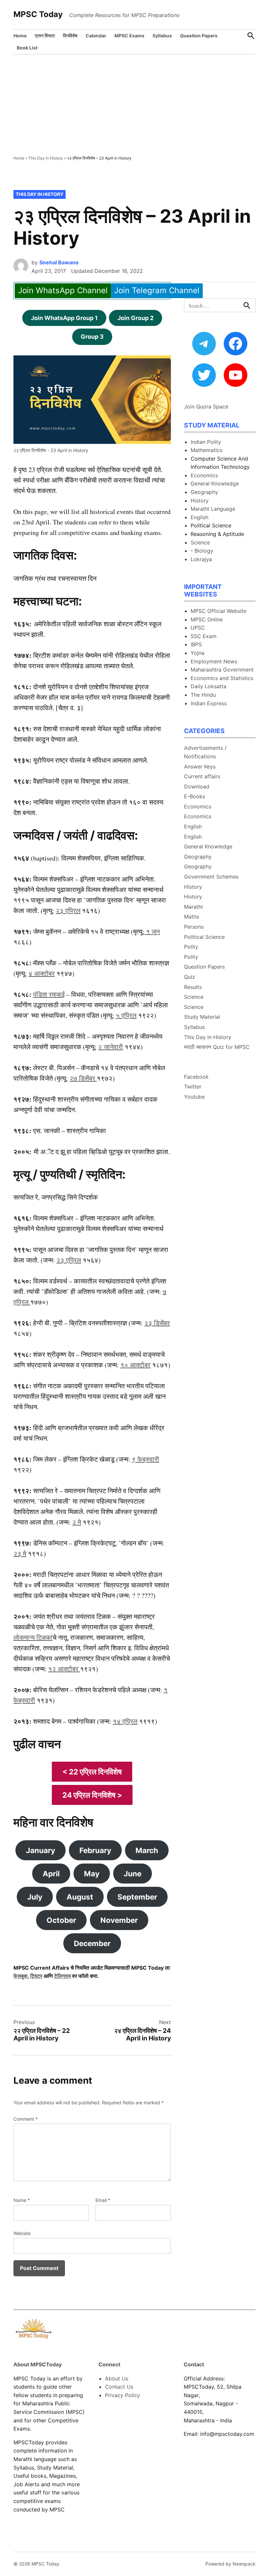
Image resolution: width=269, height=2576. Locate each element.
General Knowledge (215, 483)
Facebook (196, 1077)
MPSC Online (207, 619)
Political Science (204, 937)
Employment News (214, 661)
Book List (27, 48)
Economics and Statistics (222, 678)
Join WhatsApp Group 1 (64, 318)
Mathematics (207, 450)
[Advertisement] (134, 104)
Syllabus (162, 36)
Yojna (197, 653)
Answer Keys (200, 767)
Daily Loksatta (208, 686)
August (80, 1897)
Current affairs (202, 776)
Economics (204, 475)
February (95, 1850)
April (51, 1874)
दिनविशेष (70, 36)
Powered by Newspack (230, 2564)
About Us (117, 2378)
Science (200, 542)
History (200, 501)
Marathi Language (213, 509)
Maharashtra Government (222, 670)
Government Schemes (211, 877)
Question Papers (199, 36)
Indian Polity (206, 442)
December (92, 1943)
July (35, 1897)
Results (193, 987)
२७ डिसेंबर (83, 1078)
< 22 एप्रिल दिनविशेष (92, 1772)
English (199, 517)
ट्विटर (36, 1976)
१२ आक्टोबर (64, 1669)
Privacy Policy (123, 2395)
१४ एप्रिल (125, 1721)
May (92, 1874)
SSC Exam (204, 636)
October (61, 1920)
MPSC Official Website (218, 611)
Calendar (96, 36)
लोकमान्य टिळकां (33, 1637)
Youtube (194, 1097)
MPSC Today (38, 14)
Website (22, 2233)
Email (103, 2200)
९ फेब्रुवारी (145, 1459)
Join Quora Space (206, 407)
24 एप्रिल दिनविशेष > (92, 1795)
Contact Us (119, 2387)
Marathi (193, 907)
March (147, 1850)
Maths (192, 917)
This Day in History (46, 158)
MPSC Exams (129, 36)
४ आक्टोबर (42, 973)
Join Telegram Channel (157, 290)
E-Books (195, 796)
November (119, 1920)
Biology (204, 551)
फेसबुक (21, 1976)
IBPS (196, 644)
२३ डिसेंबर (157, 1323)
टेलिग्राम (62, 1976)
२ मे (77, 1522)
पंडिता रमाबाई (49, 994)
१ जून (152, 931)
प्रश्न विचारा (45, 36)
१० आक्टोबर (135, 1365)
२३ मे (20, 1553)
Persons (194, 927)
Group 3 (92, 337)
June (133, 1874)
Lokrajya (201, 559)
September (137, 1897)
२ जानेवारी (111, 1047)
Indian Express (209, 703)
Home (20, 36)
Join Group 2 (135, 318)
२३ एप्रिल (68, 910)
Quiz (190, 977)
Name (22, 2200)
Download (197, 786)
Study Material (202, 1017)
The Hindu (203, 695)
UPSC (198, 628)
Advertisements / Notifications (205, 752)
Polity (191, 947)
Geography (204, 492)
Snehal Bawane (59, 262)
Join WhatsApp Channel (63, 290)
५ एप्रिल (126, 1015)
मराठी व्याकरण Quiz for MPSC (217, 1047)
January (41, 1850)
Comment (26, 2119)
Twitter (193, 1087)
